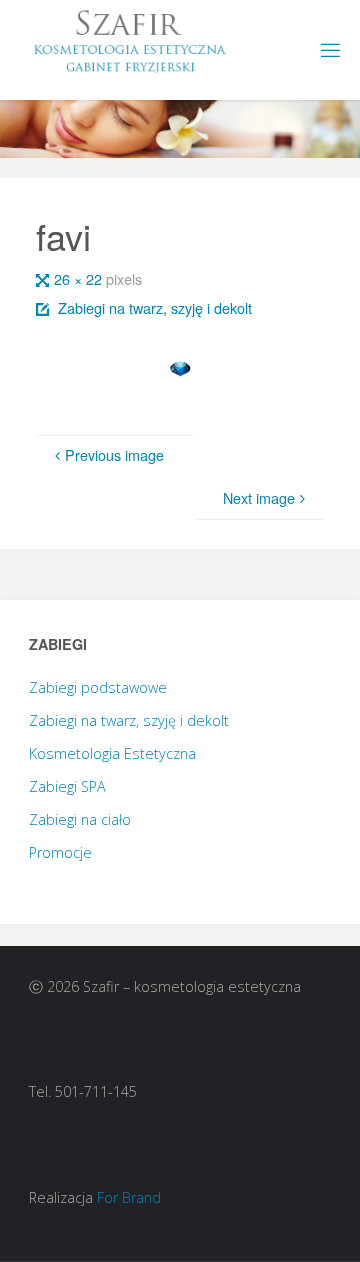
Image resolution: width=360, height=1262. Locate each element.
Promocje (60, 852)
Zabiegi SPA (67, 786)
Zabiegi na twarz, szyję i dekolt (155, 307)
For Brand (129, 1197)
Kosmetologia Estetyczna (112, 753)
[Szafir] (126, 40)
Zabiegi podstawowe (98, 687)
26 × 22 (80, 278)
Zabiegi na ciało (80, 819)
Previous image (114, 454)
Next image (259, 497)
